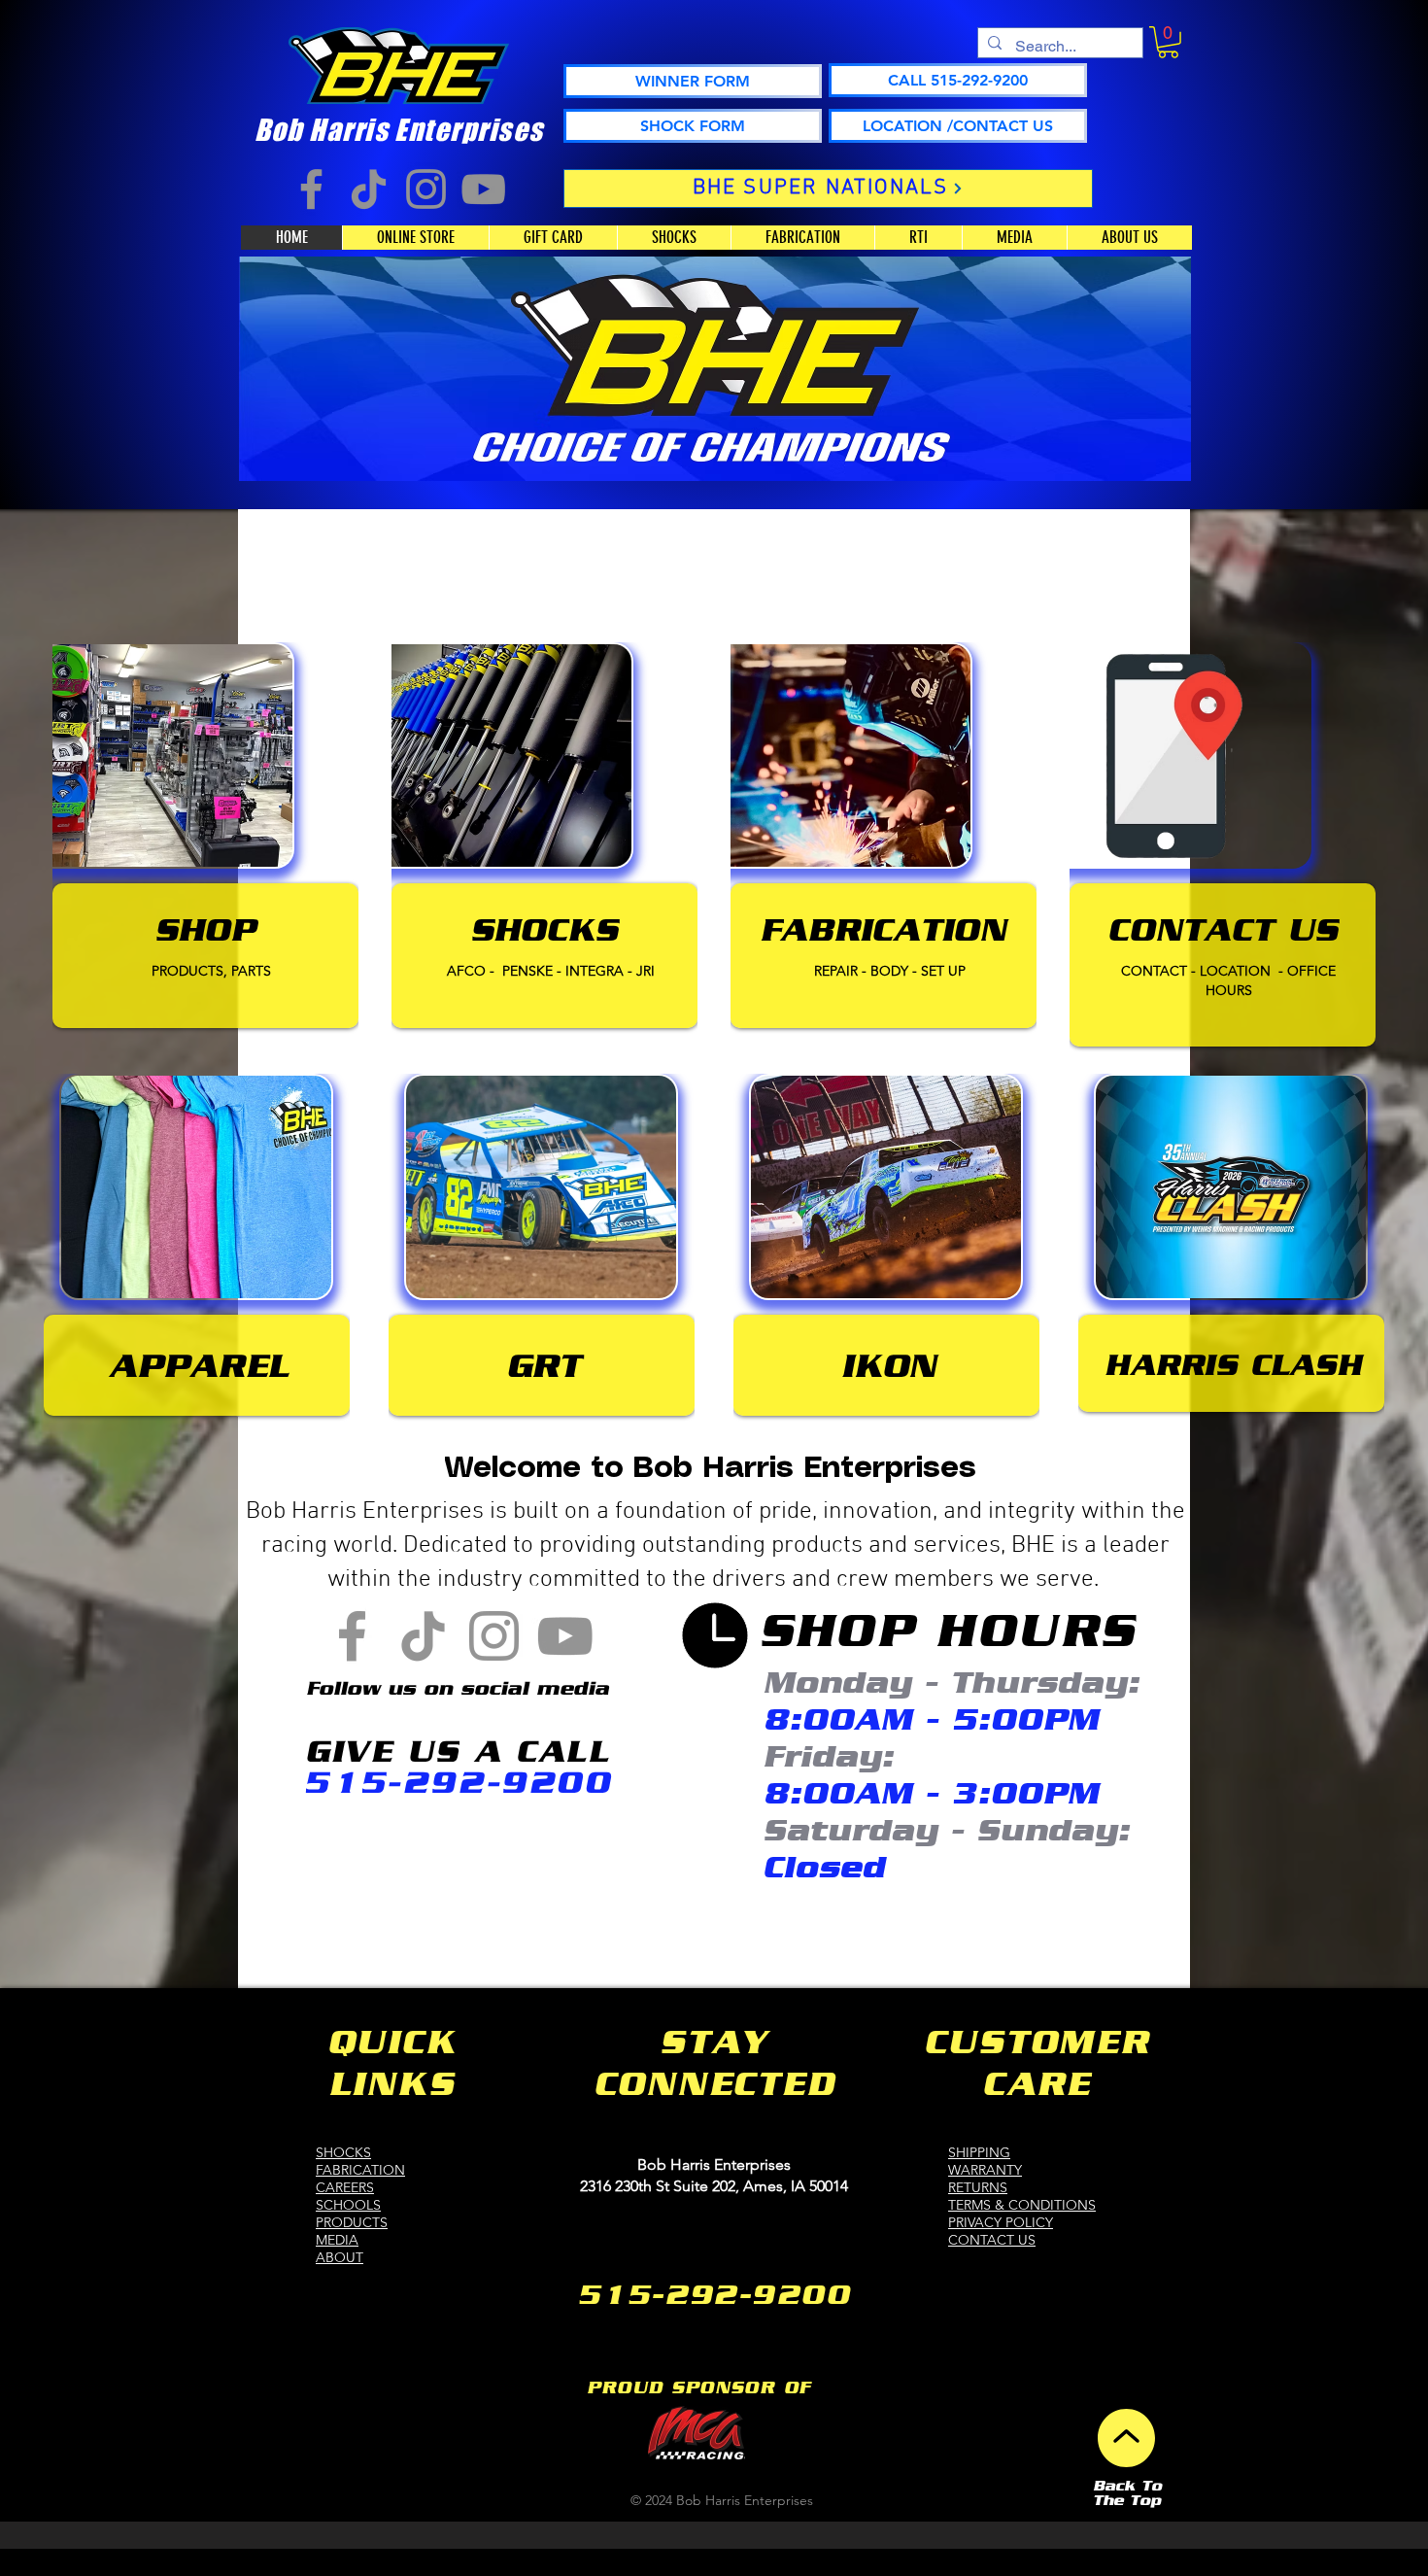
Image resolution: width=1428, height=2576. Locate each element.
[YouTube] (483, 189)
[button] (1168, 42)
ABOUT (340, 2257)
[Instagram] (426, 189)
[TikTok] (369, 189)
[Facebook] (311, 189)
